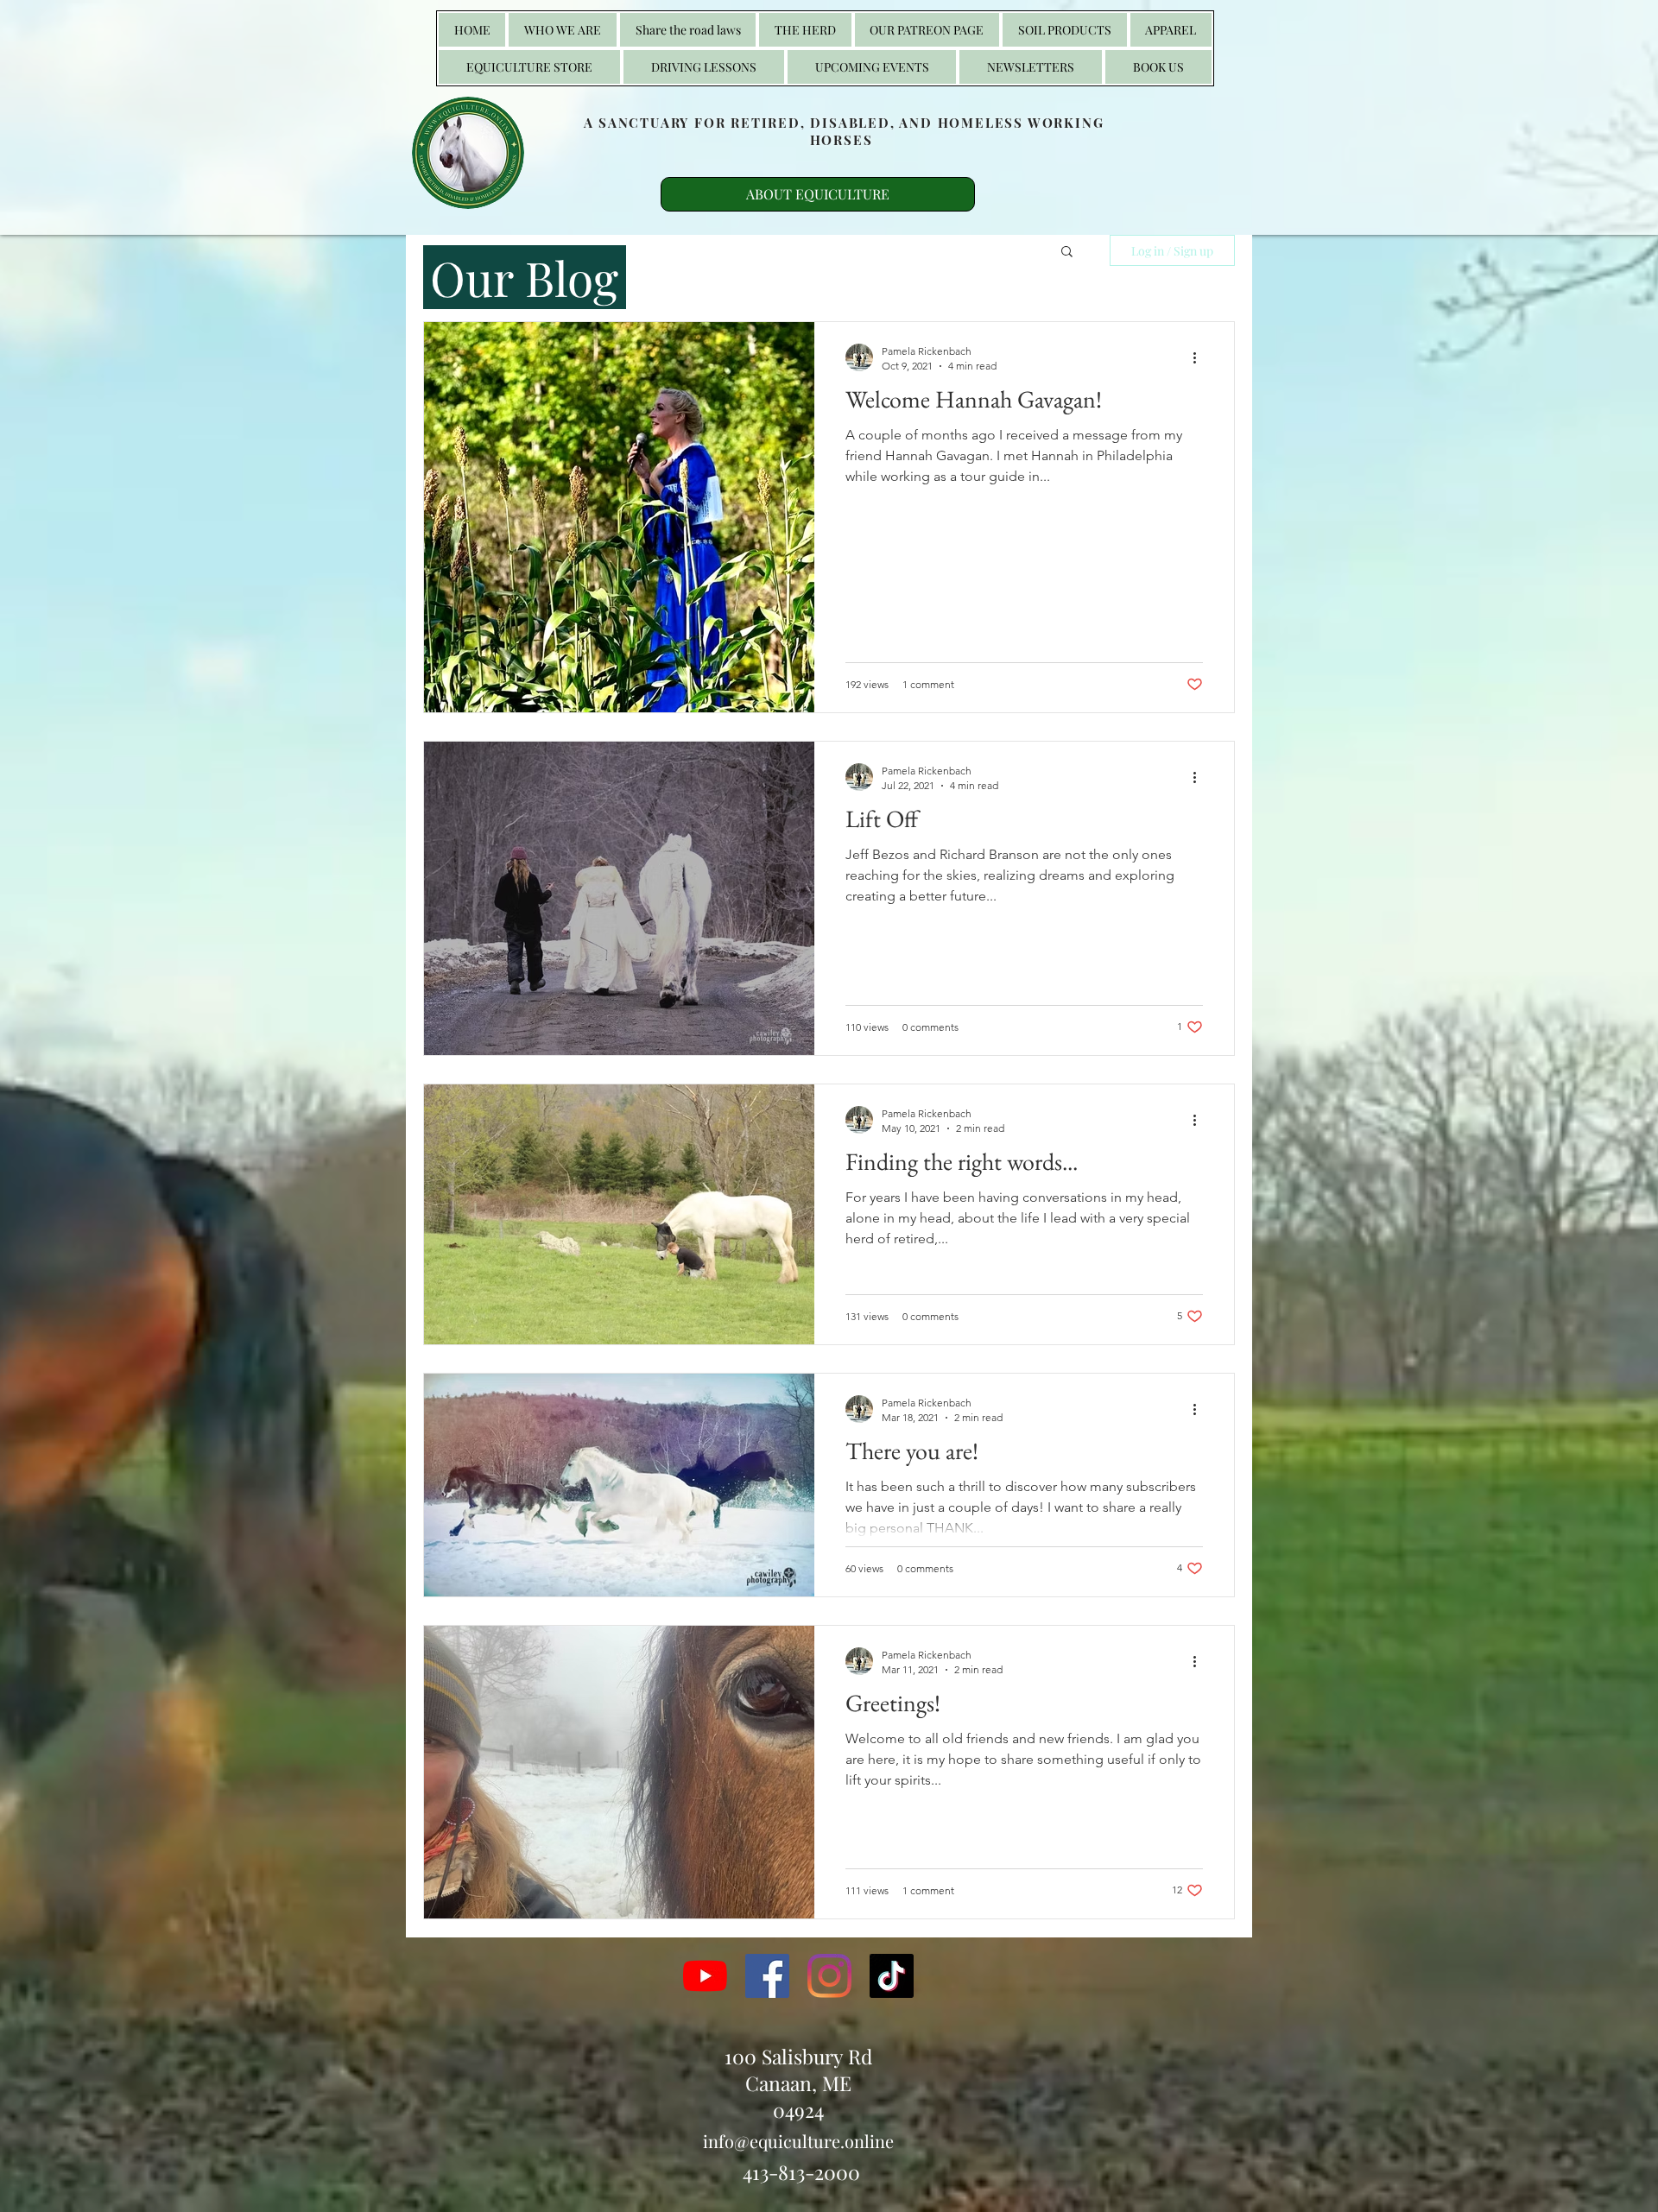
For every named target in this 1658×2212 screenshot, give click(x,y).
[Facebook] (767, 1976)
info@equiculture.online (798, 2141)
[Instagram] (829, 1976)
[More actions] (1200, 357)
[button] (805, 30)
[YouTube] (705, 1976)
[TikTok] (892, 1976)
